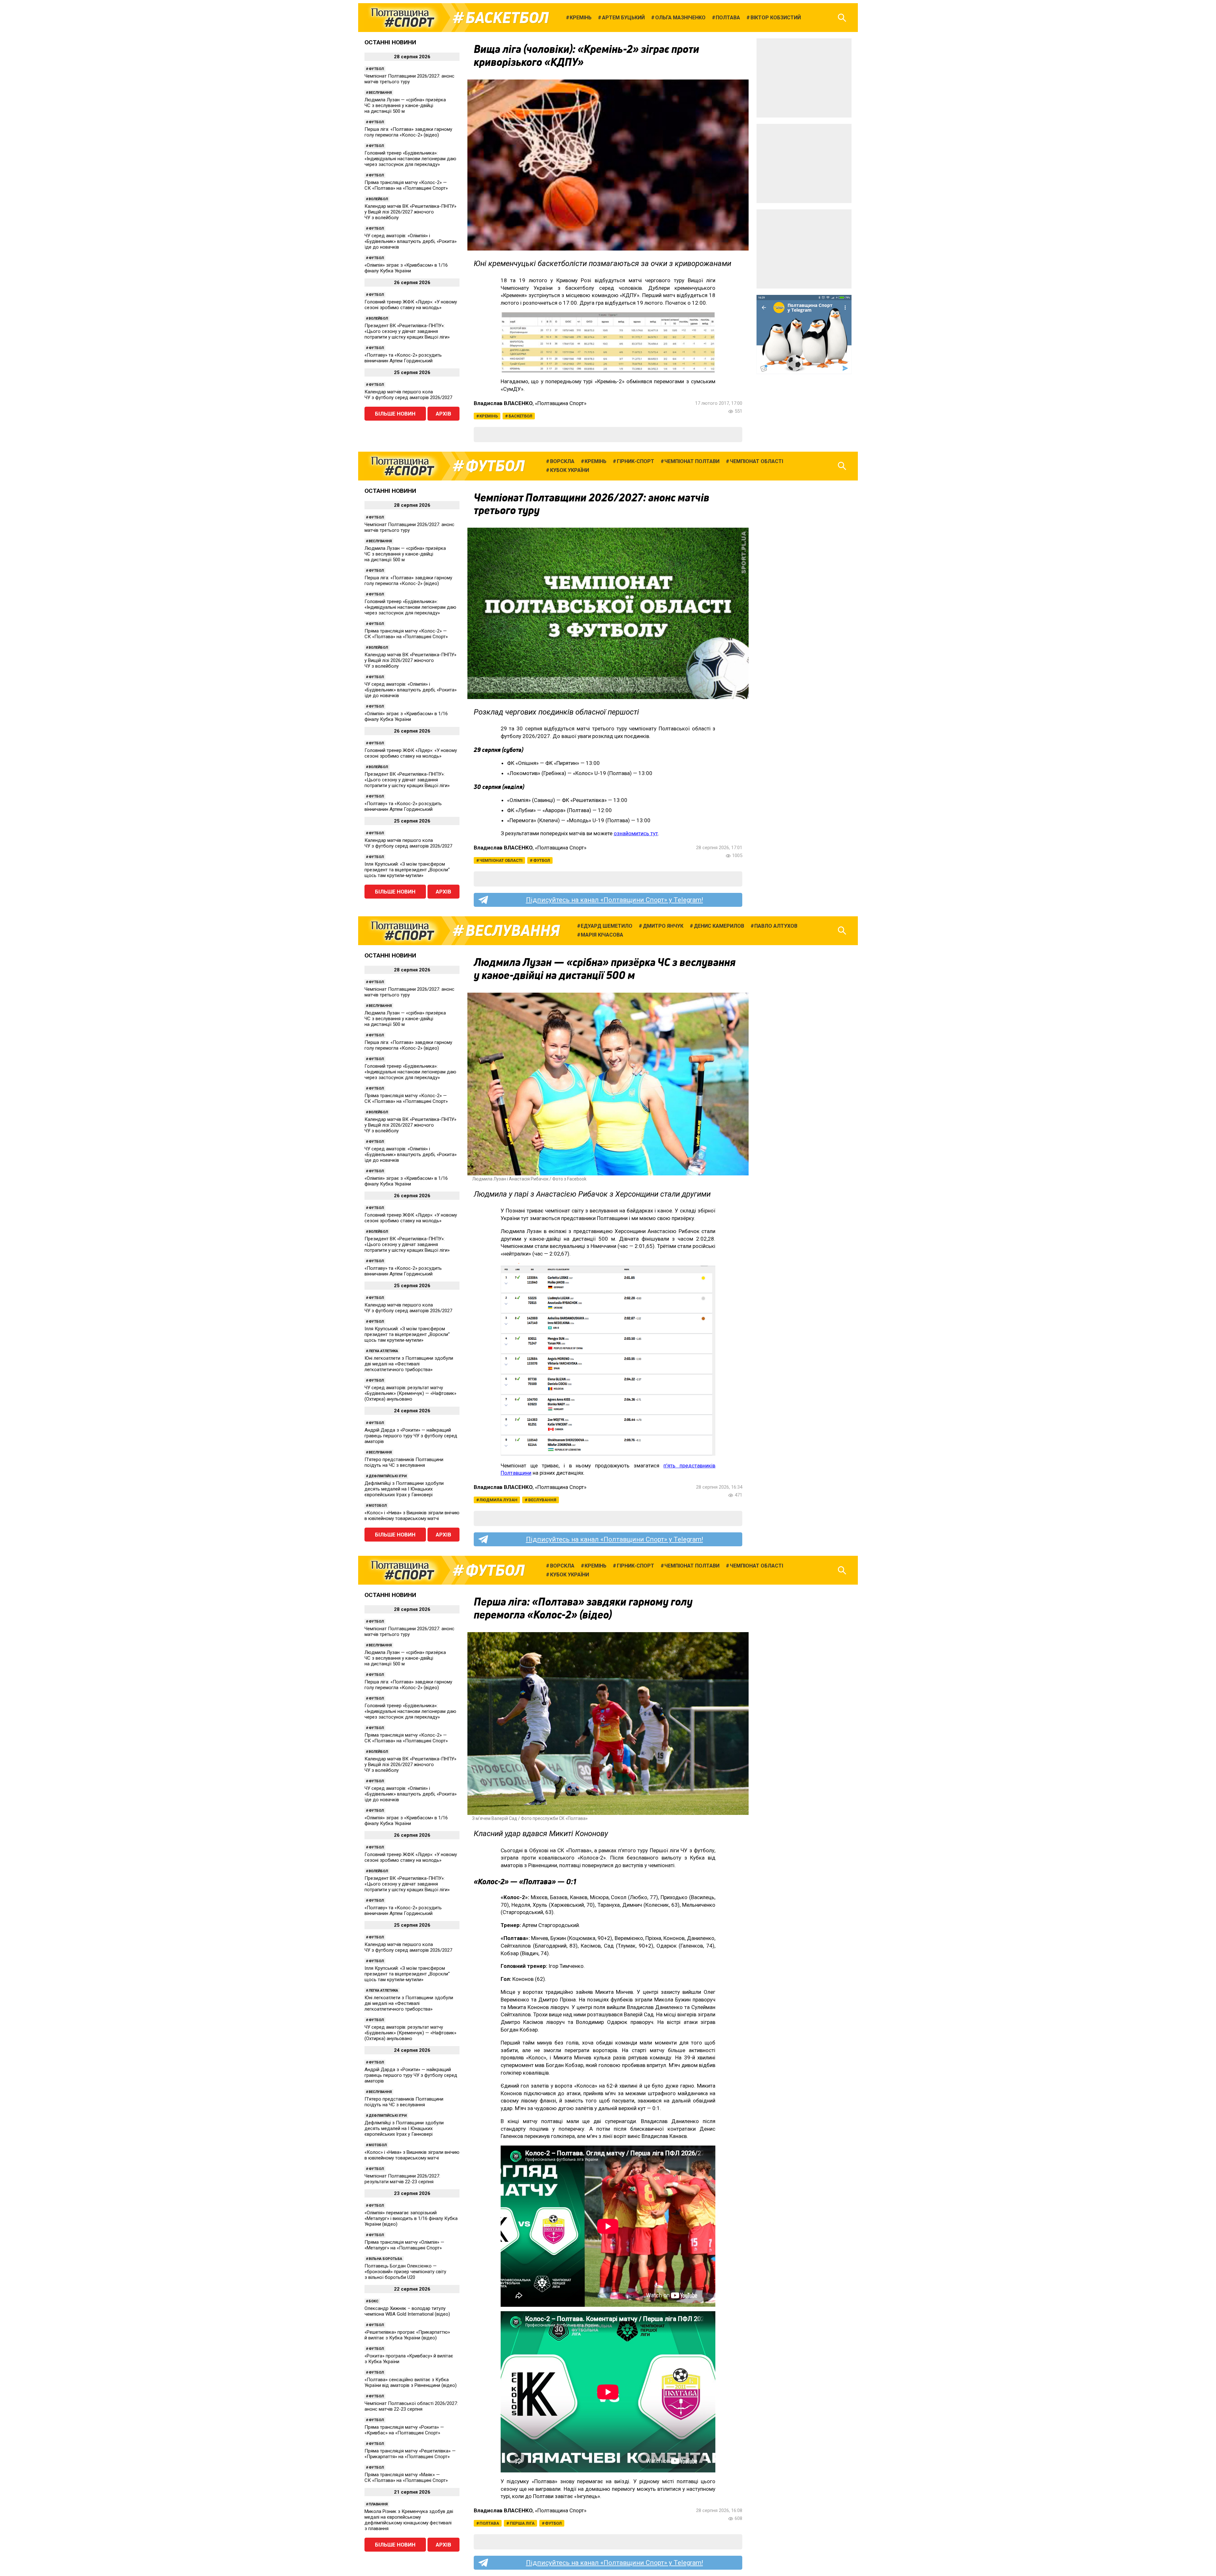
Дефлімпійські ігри (388, 1476)
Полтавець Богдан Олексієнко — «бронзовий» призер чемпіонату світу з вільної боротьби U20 (405, 2272)
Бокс (374, 2301)
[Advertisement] (804, 78)
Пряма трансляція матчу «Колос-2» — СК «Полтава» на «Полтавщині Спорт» (406, 185)
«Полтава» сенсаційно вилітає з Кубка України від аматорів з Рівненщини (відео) (411, 2382)
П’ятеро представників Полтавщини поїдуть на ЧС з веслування (404, 1462)
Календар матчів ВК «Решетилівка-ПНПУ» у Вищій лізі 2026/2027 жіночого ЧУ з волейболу (410, 212)
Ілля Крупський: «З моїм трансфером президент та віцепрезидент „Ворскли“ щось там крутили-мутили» (407, 870)
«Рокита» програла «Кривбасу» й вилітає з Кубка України (409, 2359)
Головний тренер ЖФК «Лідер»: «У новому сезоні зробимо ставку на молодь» (411, 305)
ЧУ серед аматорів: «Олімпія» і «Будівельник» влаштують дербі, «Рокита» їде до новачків (411, 241)
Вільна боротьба (385, 2259)
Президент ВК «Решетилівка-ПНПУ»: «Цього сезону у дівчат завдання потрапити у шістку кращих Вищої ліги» (407, 331)
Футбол (376, 69)
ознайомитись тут (636, 833)
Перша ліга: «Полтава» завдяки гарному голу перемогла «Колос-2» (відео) (408, 132)
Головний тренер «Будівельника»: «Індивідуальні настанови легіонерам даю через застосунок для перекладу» (410, 159)
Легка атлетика (383, 1351)
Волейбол (378, 199)
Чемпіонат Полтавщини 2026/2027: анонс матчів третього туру (409, 79)
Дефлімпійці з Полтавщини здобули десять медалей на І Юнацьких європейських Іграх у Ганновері (404, 1489)
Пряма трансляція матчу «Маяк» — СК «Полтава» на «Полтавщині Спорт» (406, 2477)
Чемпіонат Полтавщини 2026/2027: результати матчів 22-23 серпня (402, 2179)
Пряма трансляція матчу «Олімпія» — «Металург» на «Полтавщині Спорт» (404, 2245)
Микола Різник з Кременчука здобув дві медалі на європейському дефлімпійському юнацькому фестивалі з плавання (409, 2520)
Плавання (378, 2504)
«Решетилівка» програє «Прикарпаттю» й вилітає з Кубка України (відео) (407, 2335)
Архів (443, 414)
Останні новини (390, 42)
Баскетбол (507, 18)
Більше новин (395, 414)
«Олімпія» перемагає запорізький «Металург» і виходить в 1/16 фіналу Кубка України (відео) (411, 2218)
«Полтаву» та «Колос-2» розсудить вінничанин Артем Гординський (403, 358)
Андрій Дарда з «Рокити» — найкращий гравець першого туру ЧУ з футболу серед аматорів (411, 1436)
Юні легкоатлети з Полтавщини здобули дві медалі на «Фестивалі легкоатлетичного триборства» (409, 1364)
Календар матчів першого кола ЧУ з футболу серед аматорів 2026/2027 (408, 395)
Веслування (380, 93)
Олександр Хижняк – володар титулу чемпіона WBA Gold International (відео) (407, 2311)
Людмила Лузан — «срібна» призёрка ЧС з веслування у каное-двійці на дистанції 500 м (405, 105)
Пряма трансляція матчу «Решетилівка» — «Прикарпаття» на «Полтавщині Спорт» (410, 2454)
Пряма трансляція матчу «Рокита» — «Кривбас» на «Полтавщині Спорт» (404, 2430)
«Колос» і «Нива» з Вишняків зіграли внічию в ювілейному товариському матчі (412, 1516)
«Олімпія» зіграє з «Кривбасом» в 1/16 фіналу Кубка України (406, 268)
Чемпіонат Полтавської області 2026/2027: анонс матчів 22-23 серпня (411, 2406)
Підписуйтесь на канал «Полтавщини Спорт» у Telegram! (614, 900)
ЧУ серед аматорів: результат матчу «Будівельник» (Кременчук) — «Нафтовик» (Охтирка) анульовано (410, 1393)
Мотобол (378, 1506)
